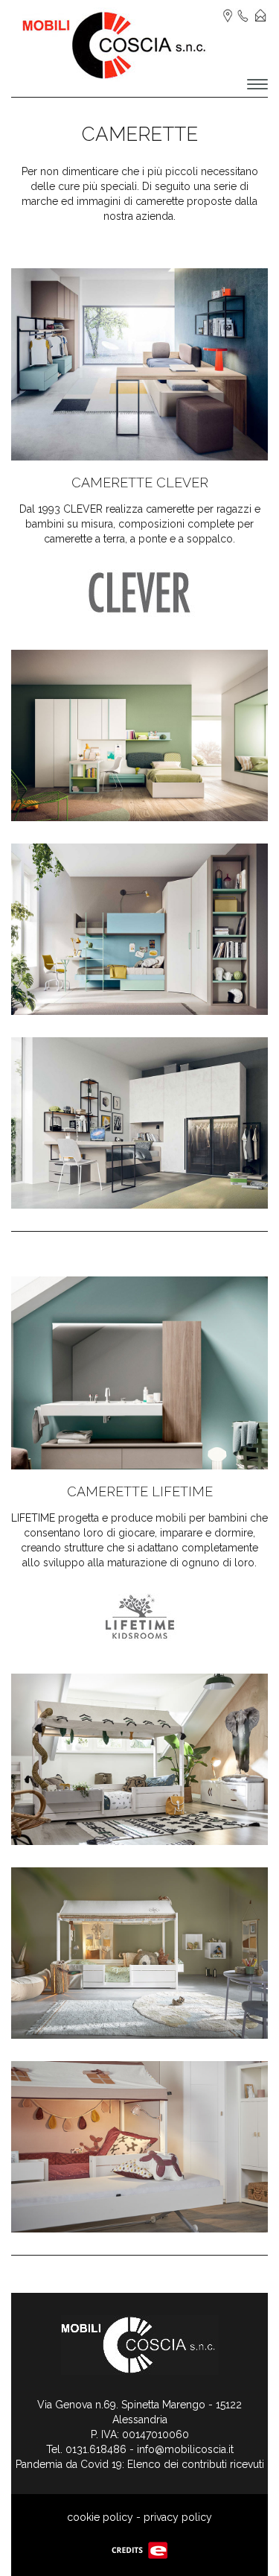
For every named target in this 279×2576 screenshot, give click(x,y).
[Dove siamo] (228, 15)
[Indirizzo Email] (260, 15)
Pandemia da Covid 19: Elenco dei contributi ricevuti (140, 2464)
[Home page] (115, 44)
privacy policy (178, 2517)
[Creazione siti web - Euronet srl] (140, 2549)
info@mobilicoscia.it (185, 2449)
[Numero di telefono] (243, 15)
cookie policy (100, 2517)
